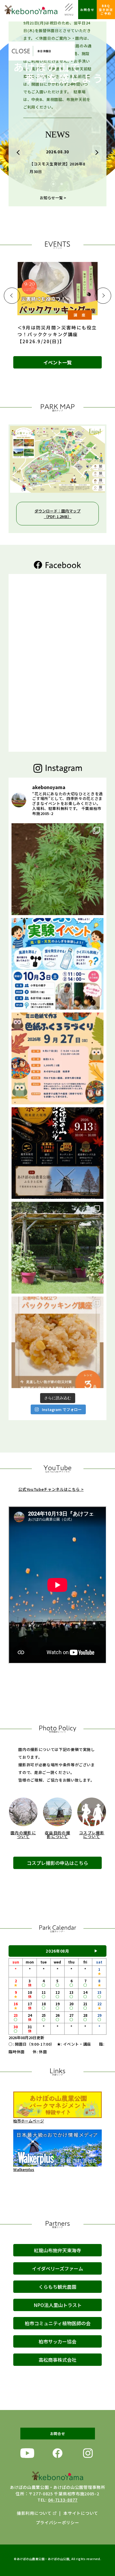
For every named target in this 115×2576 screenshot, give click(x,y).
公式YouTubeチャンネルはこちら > (51, 1489)
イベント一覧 (57, 362)
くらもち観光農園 (57, 2287)
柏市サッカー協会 (57, 2341)
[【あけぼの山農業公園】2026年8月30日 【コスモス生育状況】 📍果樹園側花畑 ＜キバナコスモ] (57, 869)
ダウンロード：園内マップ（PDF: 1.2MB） (57, 514)
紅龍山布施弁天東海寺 (57, 2250)
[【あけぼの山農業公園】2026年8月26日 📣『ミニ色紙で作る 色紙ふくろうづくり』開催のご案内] (57, 1058)
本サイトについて (81, 2513)
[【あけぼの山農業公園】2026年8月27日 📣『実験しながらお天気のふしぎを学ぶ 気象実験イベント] (57, 964)
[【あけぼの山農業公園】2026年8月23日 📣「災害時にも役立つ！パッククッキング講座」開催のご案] (57, 1342)
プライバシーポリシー (58, 2522)
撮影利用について (34, 2513)
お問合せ (87, 10)
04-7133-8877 (63, 2500)
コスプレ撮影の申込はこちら (57, 1863)
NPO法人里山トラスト (58, 2305)
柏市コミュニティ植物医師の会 (58, 2323)
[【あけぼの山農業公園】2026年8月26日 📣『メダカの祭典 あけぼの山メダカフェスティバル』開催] (57, 1153)
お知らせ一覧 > (53, 198)
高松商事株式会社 (57, 2360)
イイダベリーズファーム (57, 2268)
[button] (19, 152)
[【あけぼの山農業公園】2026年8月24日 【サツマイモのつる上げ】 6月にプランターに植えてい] (57, 1248)
